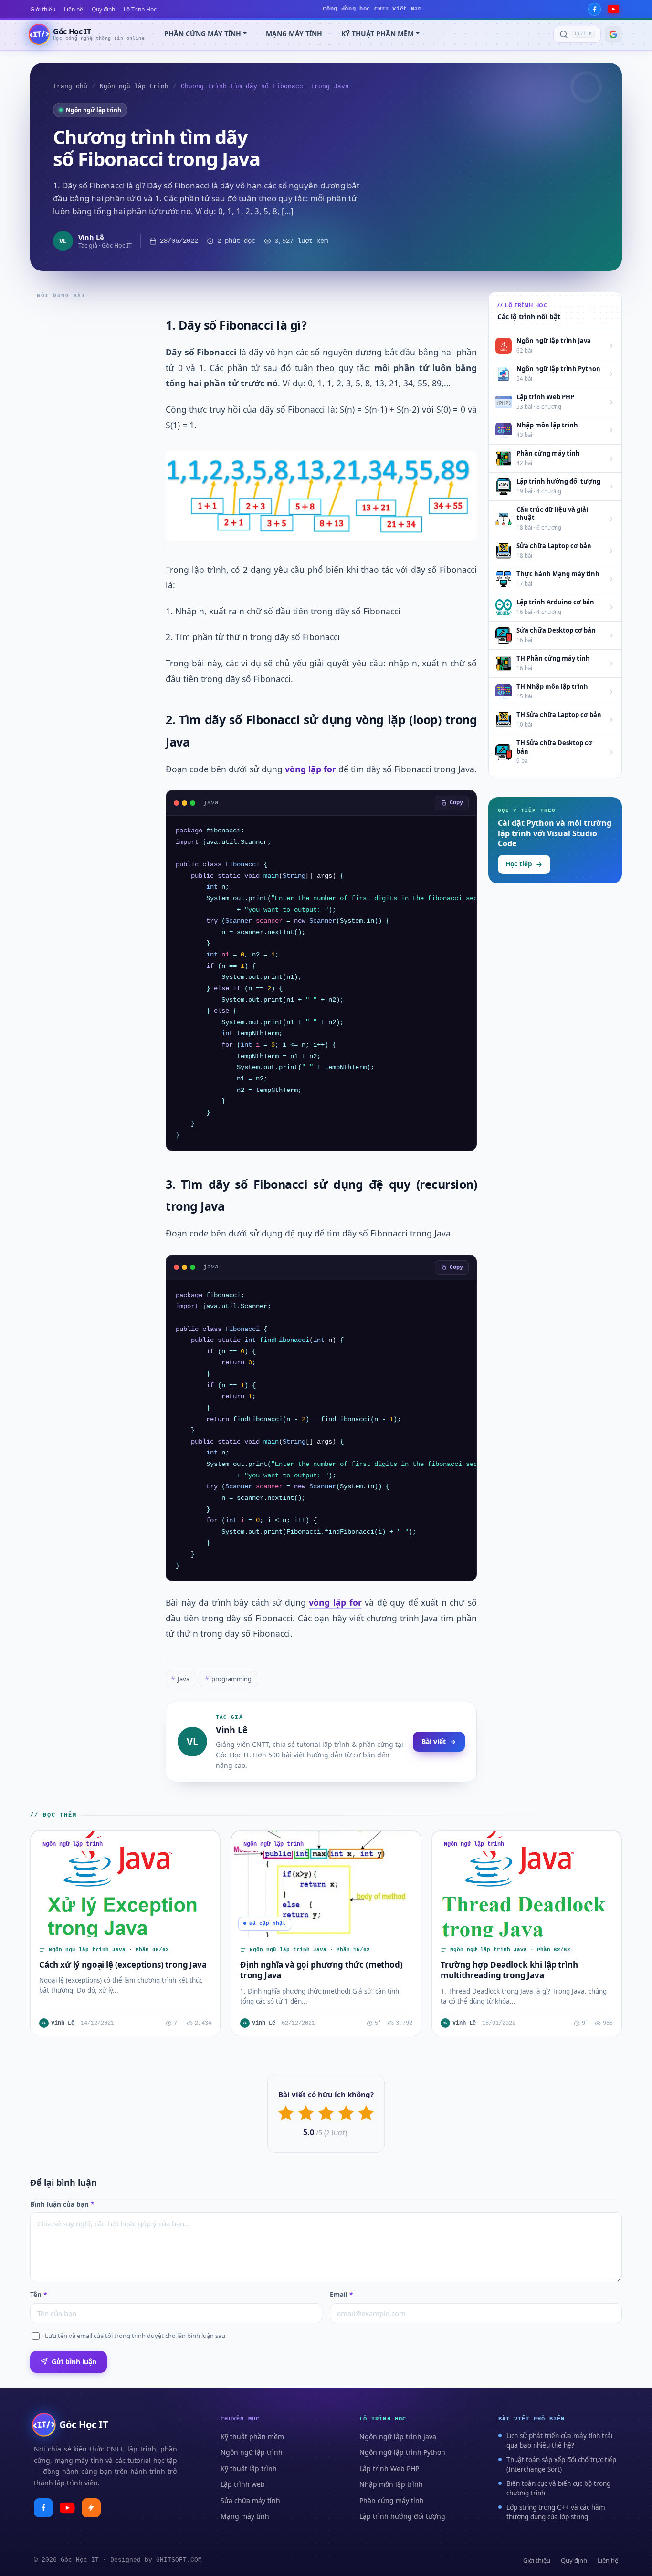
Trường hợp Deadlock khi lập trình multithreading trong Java (509, 1970)
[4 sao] (346, 2113)
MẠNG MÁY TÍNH (294, 34)
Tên (38, 2295)
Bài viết (434, 1741)
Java (180, 1679)
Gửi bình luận (74, 2362)
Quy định (103, 9)
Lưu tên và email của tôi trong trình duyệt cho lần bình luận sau (135, 2336)
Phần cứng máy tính (392, 2500)
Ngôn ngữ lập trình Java (398, 2436)
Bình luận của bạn (62, 2204)
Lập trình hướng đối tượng (402, 2516)
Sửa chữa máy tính (250, 2500)
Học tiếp (519, 864)
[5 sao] (366, 2113)
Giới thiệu (43, 9)
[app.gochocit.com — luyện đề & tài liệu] (91, 2508)
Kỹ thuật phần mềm (252, 2436)
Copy (456, 803)
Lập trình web (243, 2484)
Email (341, 2295)
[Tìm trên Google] (613, 34)
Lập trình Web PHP (389, 2468)
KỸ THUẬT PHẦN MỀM (378, 34)
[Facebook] (594, 9)
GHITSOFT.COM (179, 2560)
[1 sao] (286, 2113)
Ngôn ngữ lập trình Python (402, 2452)
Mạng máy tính (245, 2516)
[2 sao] (306, 2113)
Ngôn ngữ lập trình (134, 87)
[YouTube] (613, 9)
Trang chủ (70, 87)
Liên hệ (74, 9)
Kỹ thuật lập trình (249, 2468)
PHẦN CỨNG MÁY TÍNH (203, 34)
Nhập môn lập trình (391, 2484)
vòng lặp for (310, 769)
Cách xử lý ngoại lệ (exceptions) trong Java (123, 1965)
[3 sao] (326, 2113)
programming (228, 1679)
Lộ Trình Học (140, 9)
